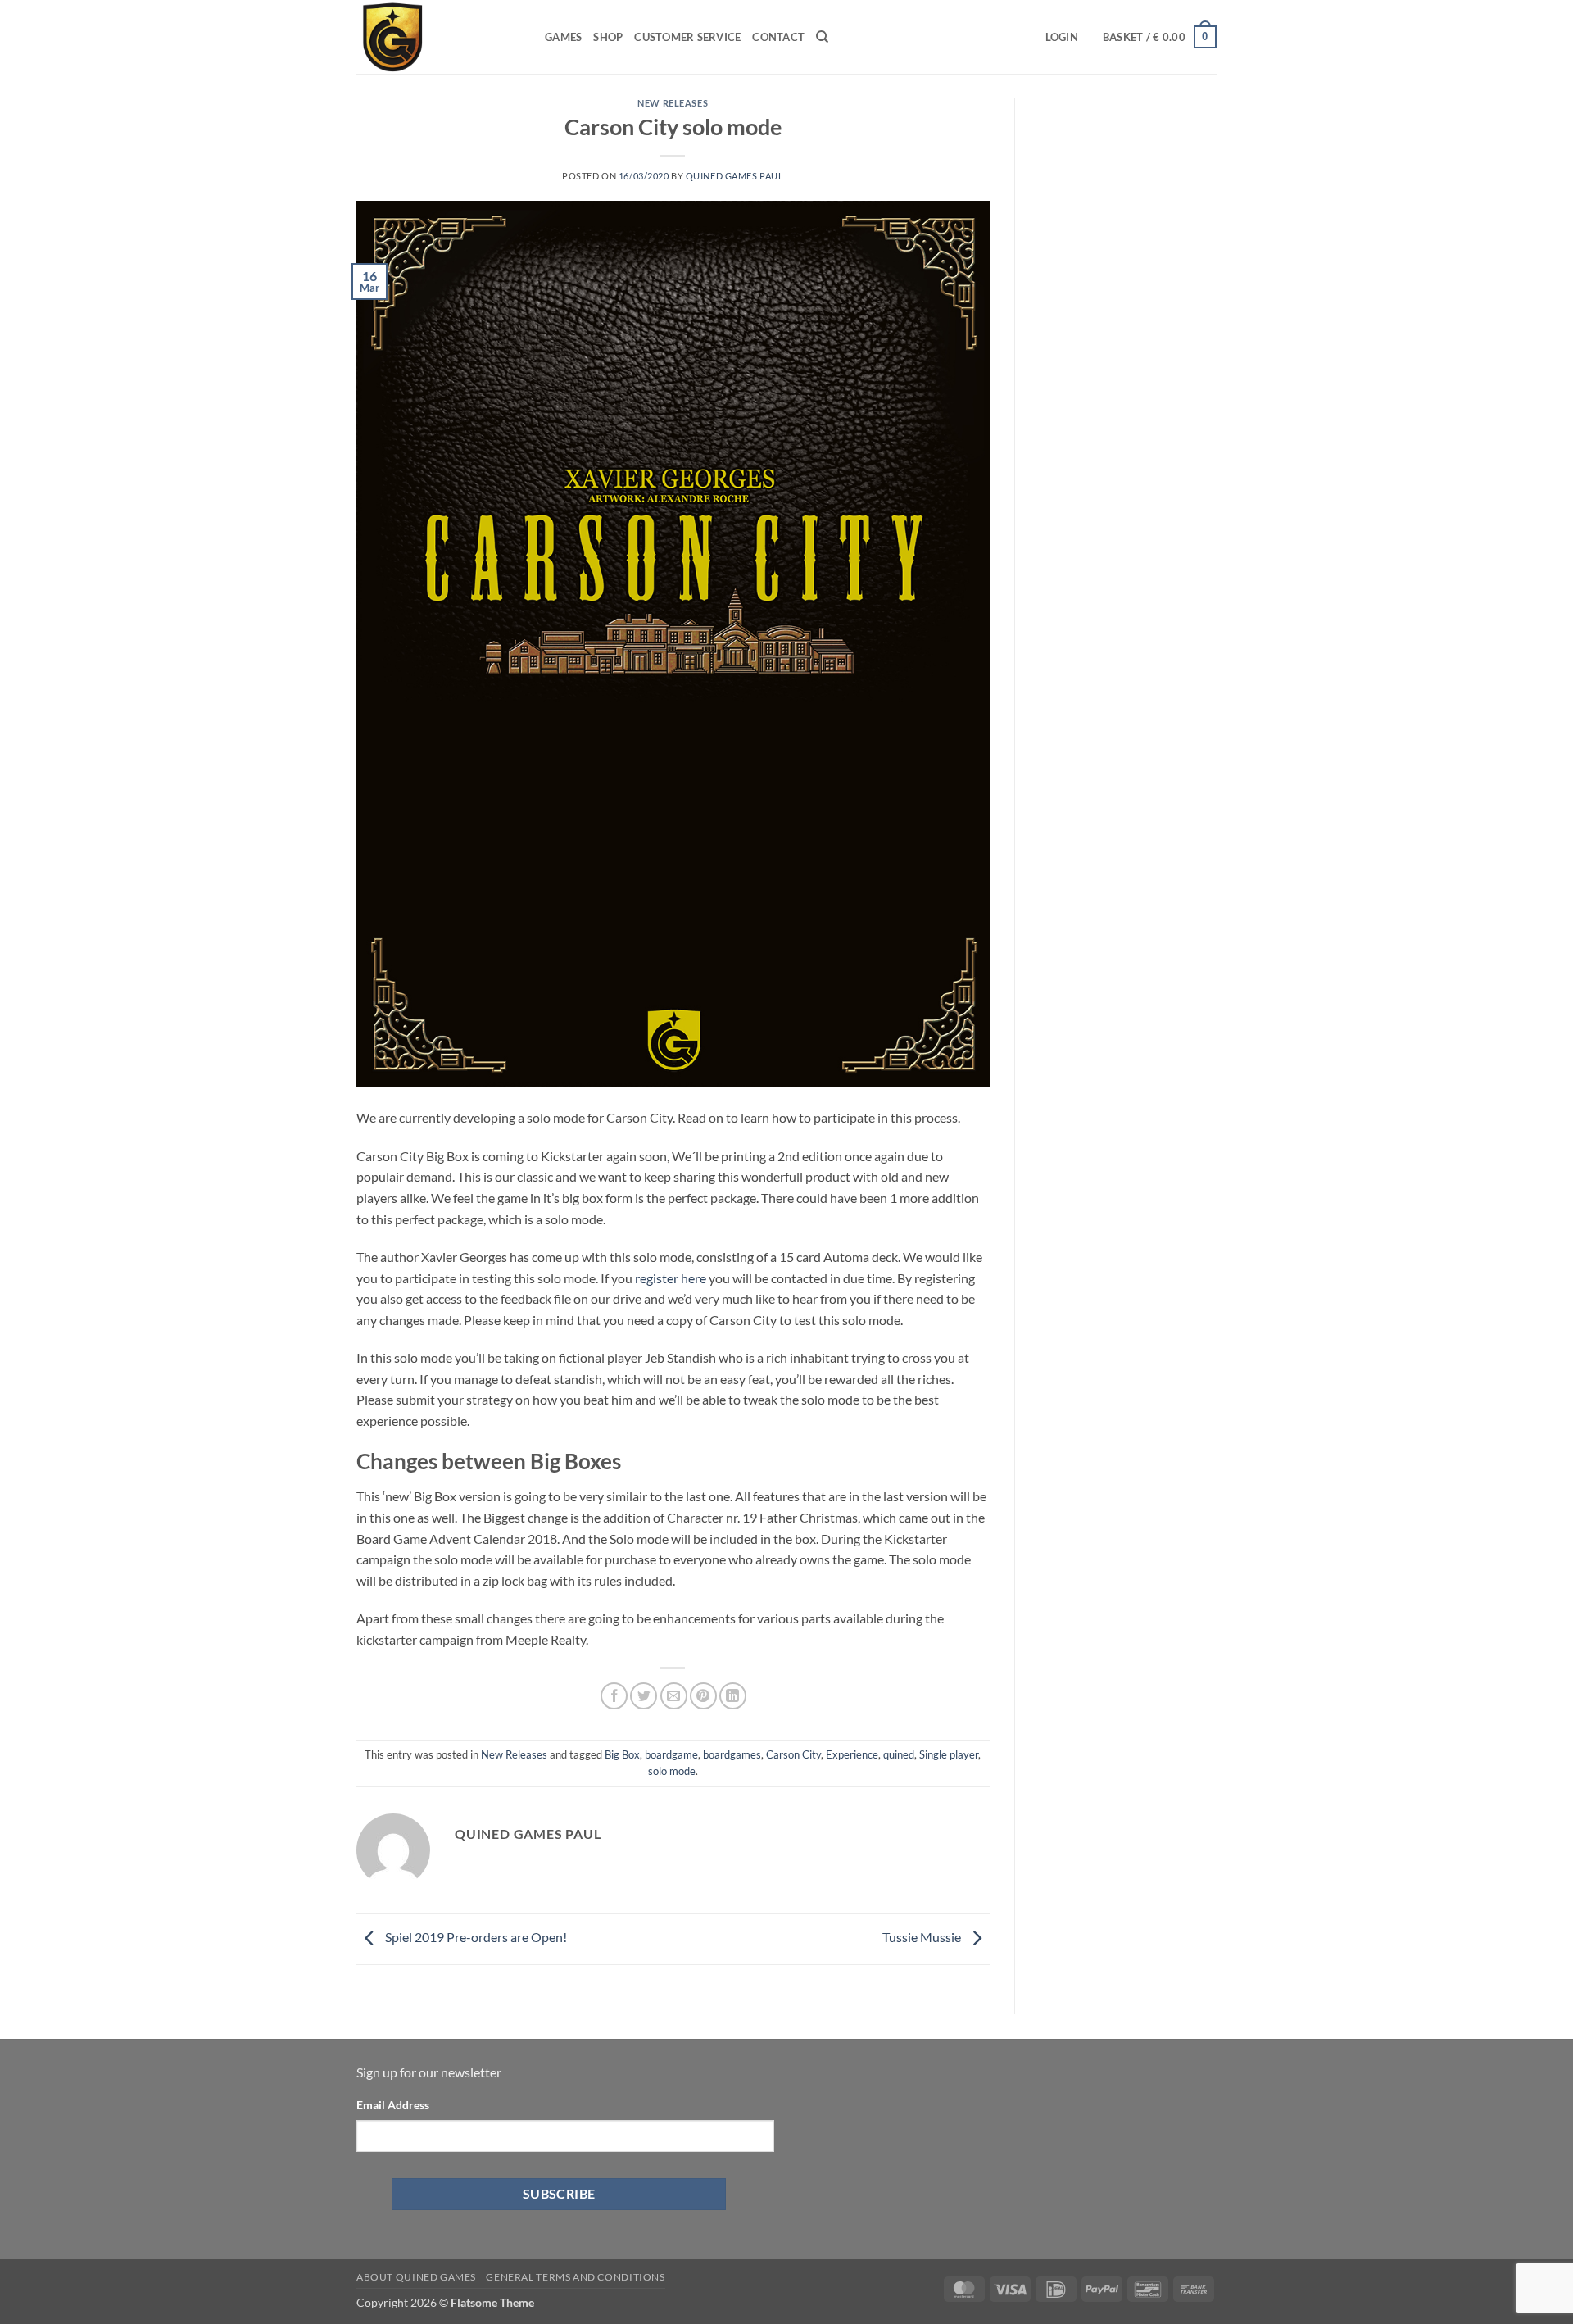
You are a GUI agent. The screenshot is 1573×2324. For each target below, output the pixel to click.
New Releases (673, 103)
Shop (608, 37)
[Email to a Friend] (674, 1696)
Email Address (393, 2105)
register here (671, 1278)
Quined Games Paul (735, 176)
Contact (778, 37)
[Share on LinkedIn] (733, 1696)
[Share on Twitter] (644, 1696)
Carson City (793, 1754)
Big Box (622, 1754)
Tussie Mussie (923, 1938)
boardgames (732, 1754)
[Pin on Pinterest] (703, 1696)
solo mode (672, 1771)
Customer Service (687, 37)
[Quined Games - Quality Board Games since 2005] (438, 37)
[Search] (822, 37)
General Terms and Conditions (575, 2277)
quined (899, 1754)
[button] (1062, 37)
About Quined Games (416, 2277)
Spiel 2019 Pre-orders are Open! (475, 1938)
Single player (949, 1754)
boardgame (671, 1754)
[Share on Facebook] (614, 1696)
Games (563, 37)
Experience (852, 1754)
